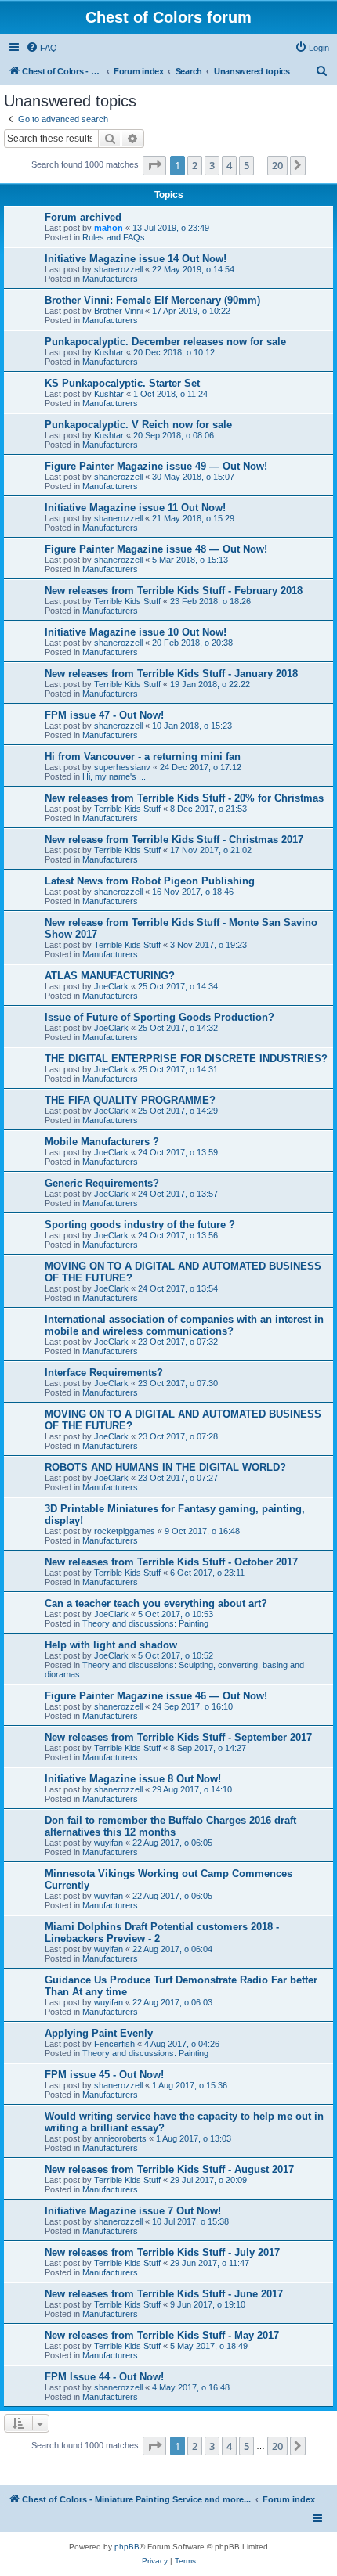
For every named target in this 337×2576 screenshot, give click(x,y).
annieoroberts (120, 2138)
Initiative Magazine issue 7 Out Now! (133, 2211)
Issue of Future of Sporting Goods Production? (159, 1017)
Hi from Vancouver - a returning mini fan (143, 757)
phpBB (127, 2547)
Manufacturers (110, 279)
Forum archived (83, 217)
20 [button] (277, 165)
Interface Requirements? (104, 1373)
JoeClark (111, 986)
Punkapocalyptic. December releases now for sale (165, 342)
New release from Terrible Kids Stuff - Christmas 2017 (174, 839)
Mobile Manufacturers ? (102, 1142)
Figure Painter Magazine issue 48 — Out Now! (156, 549)
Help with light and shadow (111, 1645)
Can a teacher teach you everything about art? (156, 1603)
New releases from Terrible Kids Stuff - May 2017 (162, 2335)
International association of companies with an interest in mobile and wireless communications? (184, 1325)
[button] (154, 165)
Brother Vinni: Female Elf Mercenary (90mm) (152, 300)
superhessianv (122, 767)
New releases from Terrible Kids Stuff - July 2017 (162, 2252)
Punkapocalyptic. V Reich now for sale (138, 425)
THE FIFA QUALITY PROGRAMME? (130, 1100)
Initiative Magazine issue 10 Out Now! (136, 632)
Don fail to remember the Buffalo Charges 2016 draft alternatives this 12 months (170, 1826)
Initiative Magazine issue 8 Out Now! (133, 1779)
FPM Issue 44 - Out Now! (104, 2377)
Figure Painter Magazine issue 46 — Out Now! (156, 1696)
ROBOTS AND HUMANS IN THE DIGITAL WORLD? (165, 1467)
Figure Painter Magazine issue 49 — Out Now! (156, 466)
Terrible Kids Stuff (127, 601)
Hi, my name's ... (114, 776)
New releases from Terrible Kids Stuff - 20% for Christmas (184, 798)
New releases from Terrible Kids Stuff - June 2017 (164, 2294)
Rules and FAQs (114, 237)
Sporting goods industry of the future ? (140, 1225)
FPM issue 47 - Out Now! (104, 715)
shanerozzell (118, 269)
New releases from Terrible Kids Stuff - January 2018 (171, 674)
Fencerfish (114, 2044)
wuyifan (109, 1843)
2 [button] (195, 165)
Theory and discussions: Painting (145, 1623)
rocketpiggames (125, 1531)
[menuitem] (42, 48)
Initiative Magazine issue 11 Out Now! (135, 508)
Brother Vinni (118, 311)
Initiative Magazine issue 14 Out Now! (136, 259)
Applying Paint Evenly (99, 2033)
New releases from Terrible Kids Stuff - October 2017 (171, 1562)
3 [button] (212, 165)
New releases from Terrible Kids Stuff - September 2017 (178, 1737)
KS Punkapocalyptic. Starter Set (122, 383)
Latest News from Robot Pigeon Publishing (150, 881)
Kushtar (109, 352)
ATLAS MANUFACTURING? (110, 976)
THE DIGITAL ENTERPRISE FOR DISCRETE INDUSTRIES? (186, 1059)
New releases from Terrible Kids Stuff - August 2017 (169, 2169)
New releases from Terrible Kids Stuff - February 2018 (174, 591)
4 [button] (229, 165)
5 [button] (246, 165)
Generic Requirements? (102, 1183)
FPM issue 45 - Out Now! (104, 2075)
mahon (109, 228)
